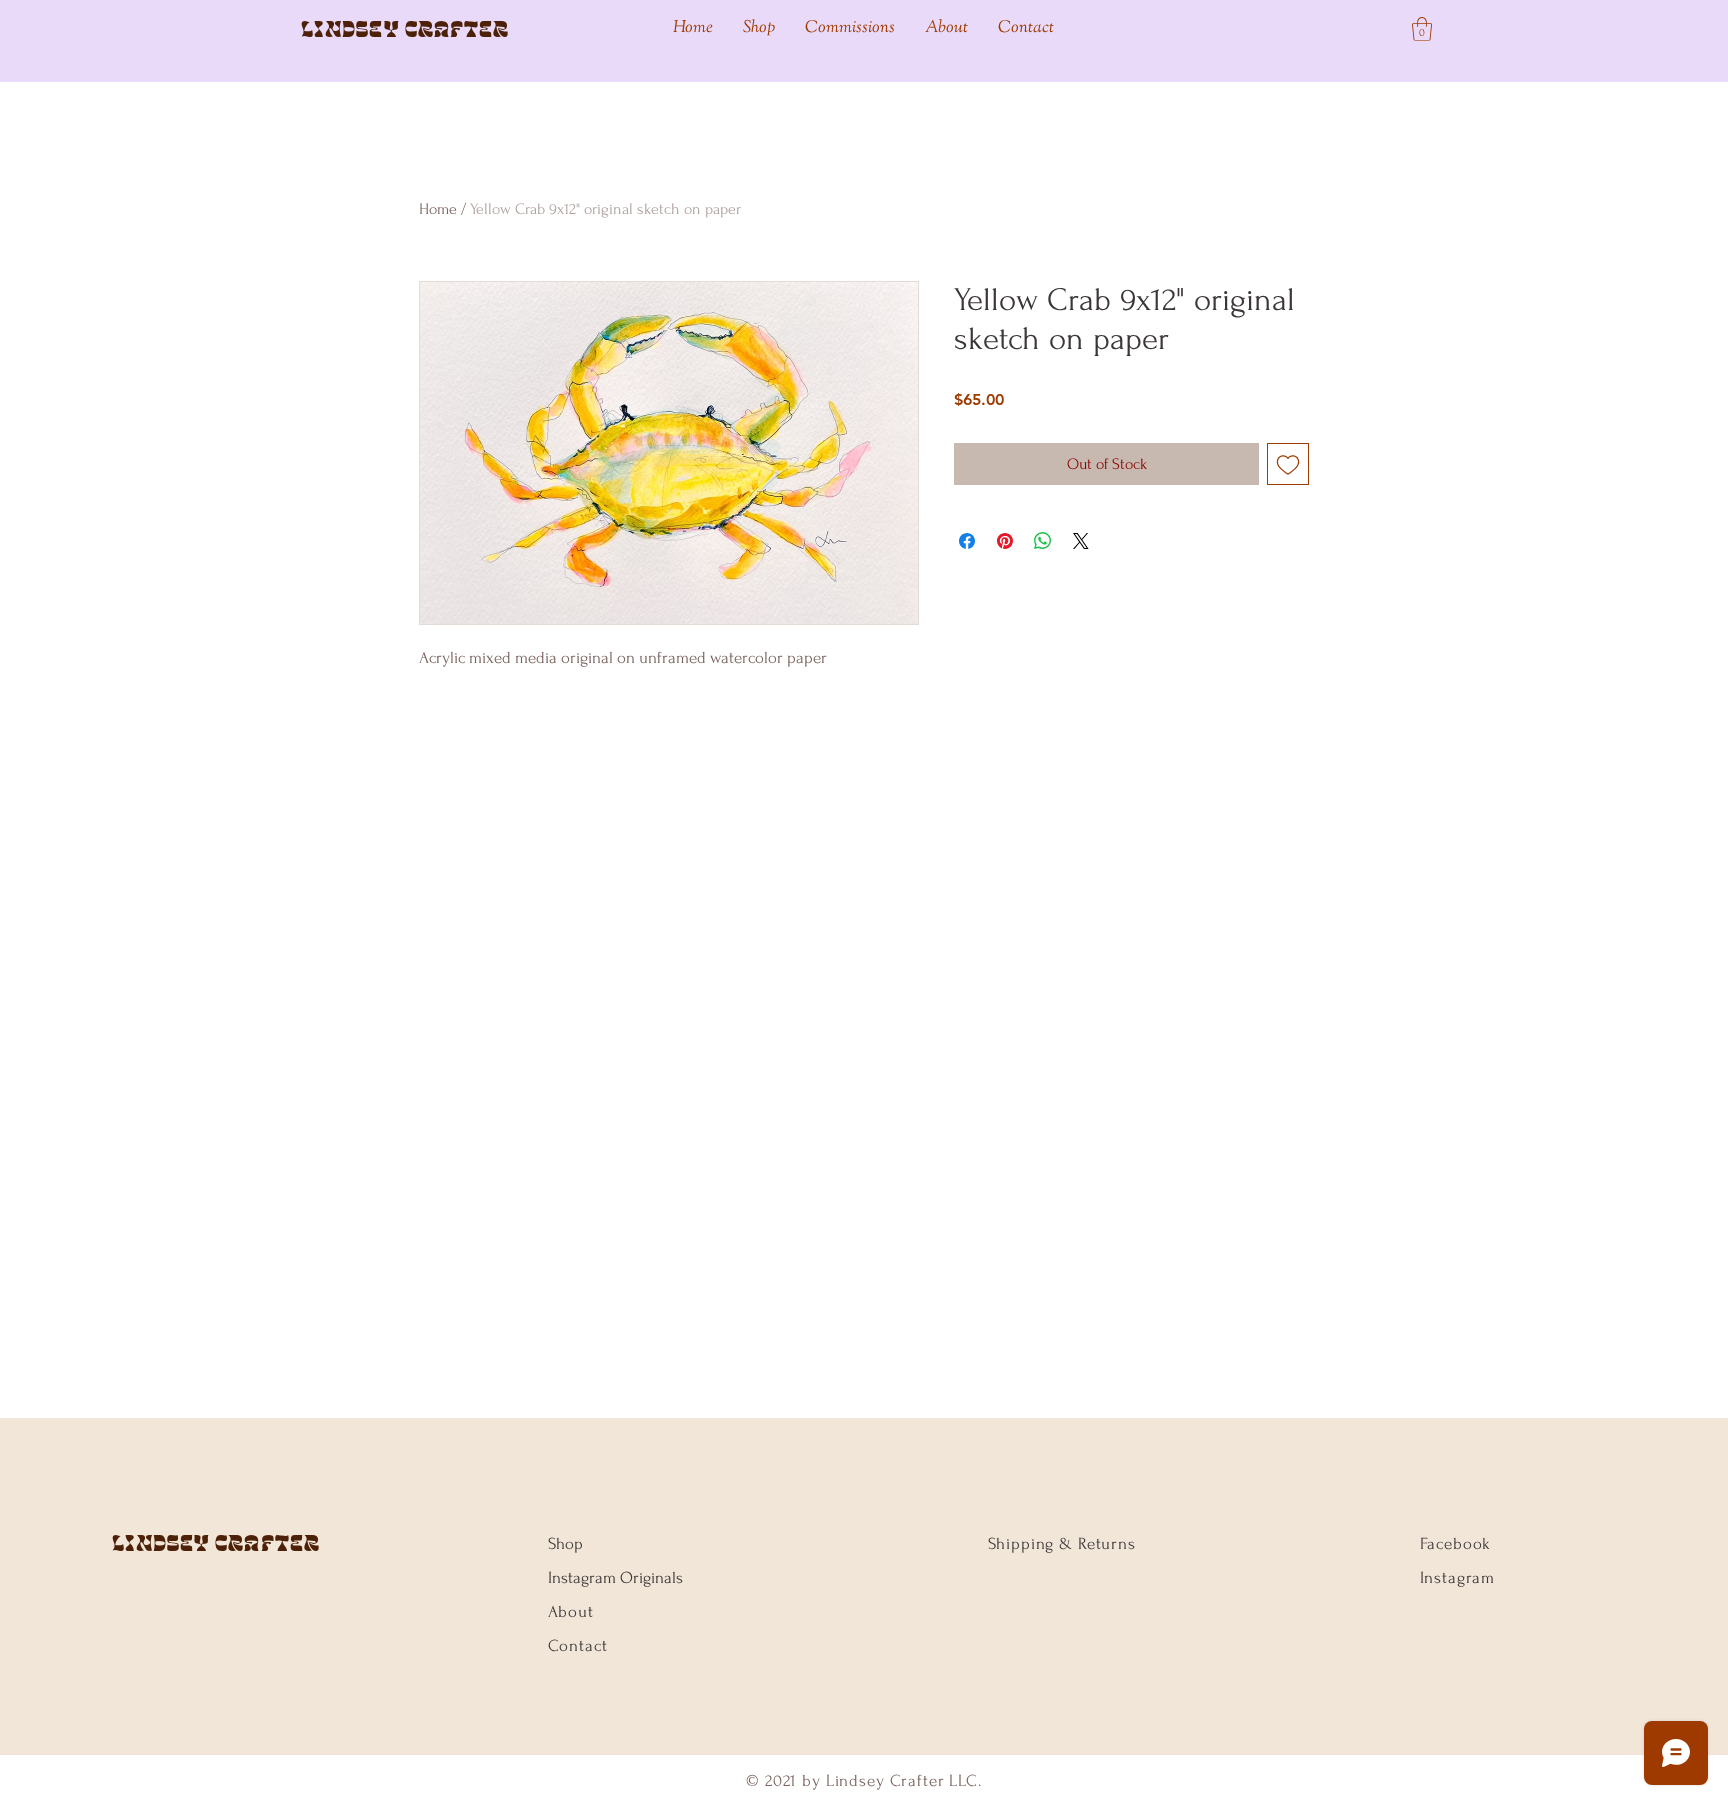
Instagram (1458, 1577)
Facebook (1456, 1543)
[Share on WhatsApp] (1043, 541)
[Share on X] (1081, 541)
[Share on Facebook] (967, 541)
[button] (1422, 29)
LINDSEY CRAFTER (216, 1543)
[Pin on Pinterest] (1005, 541)
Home (438, 209)
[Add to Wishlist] (1288, 464)
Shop (565, 1543)
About (571, 1611)
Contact (578, 1645)
